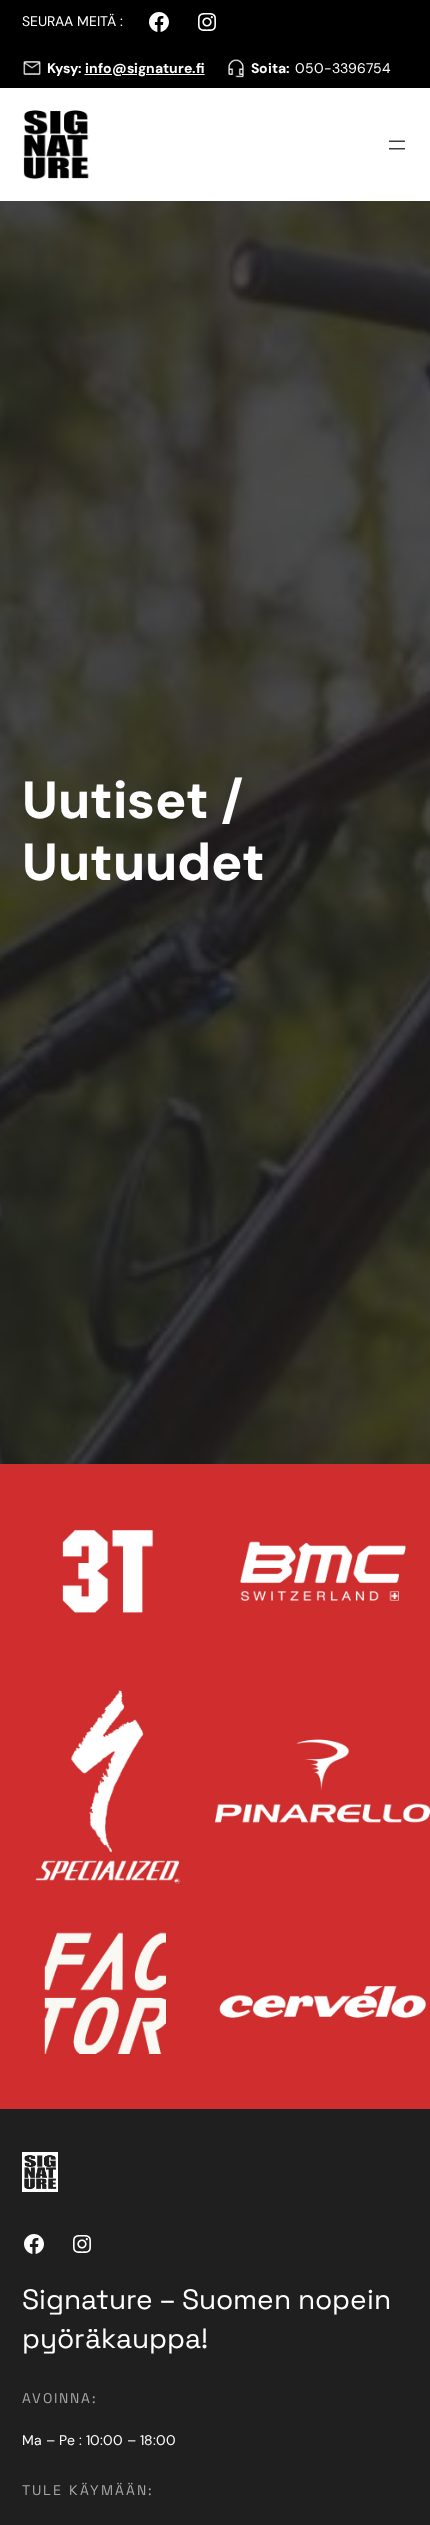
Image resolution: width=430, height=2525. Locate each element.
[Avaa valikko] (397, 145)
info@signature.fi (145, 68)
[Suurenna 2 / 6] (404, 1490)
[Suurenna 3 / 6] (189, 1705)
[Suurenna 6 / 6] (404, 1920)
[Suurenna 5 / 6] (189, 1920)
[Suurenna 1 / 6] (189, 1490)
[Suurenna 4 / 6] (404, 1705)
